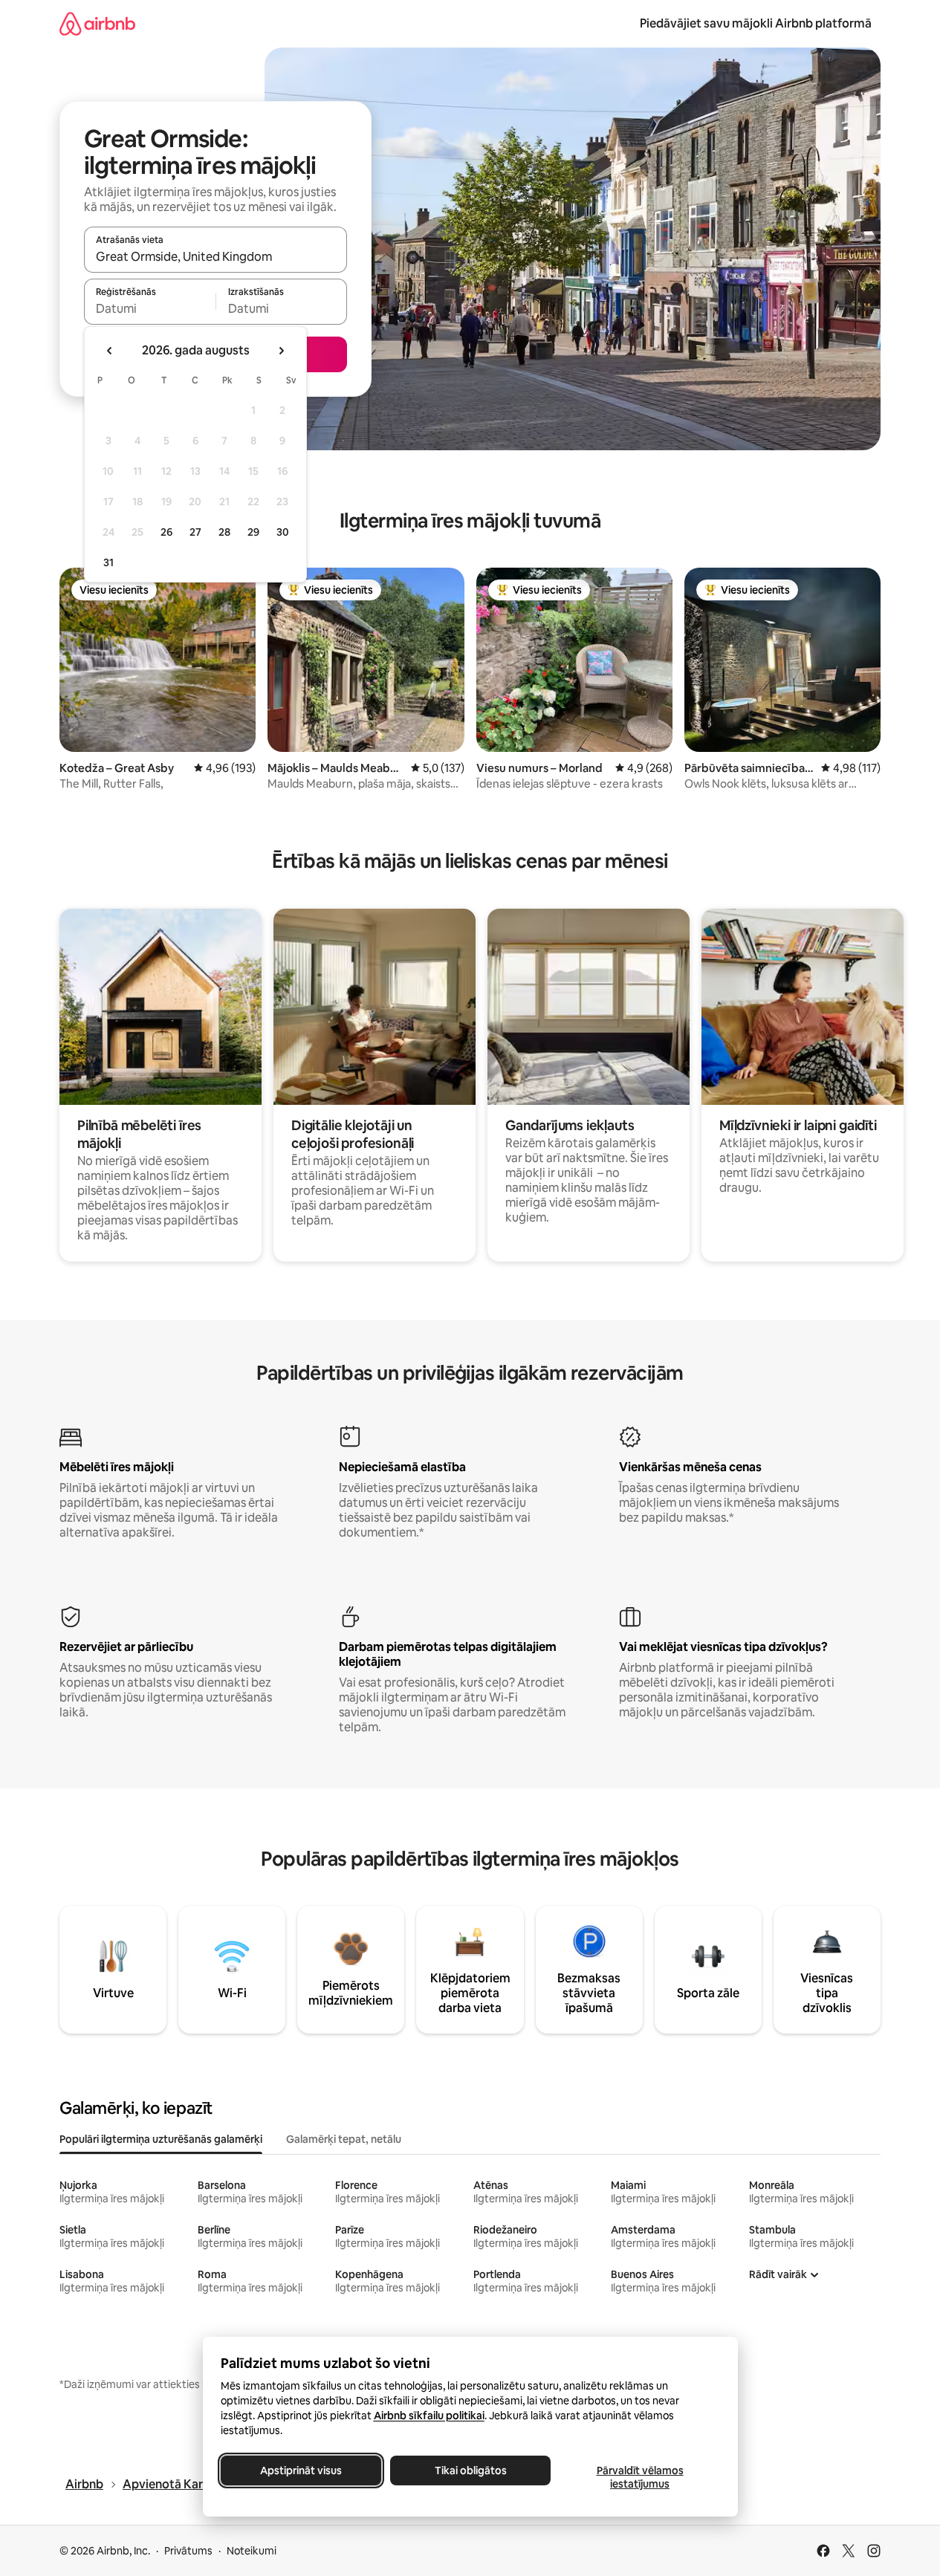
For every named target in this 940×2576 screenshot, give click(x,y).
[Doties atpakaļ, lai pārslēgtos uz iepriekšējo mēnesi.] (110, 351)
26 (166, 532)
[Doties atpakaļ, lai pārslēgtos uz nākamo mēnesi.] (281, 351)
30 (283, 532)
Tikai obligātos (470, 2470)
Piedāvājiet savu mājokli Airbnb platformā (756, 23)
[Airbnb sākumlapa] (97, 23)
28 (224, 532)
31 (108, 562)
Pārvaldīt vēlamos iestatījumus (639, 2477)
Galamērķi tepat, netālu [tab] (344, 2139)
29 (253, 532)
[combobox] (215, 256)
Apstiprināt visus (301, 2470)
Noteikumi (252, 2551)
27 (195, 532)
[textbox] (150, 308)
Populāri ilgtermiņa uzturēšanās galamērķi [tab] (161, 2139)
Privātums (188, 2551)
